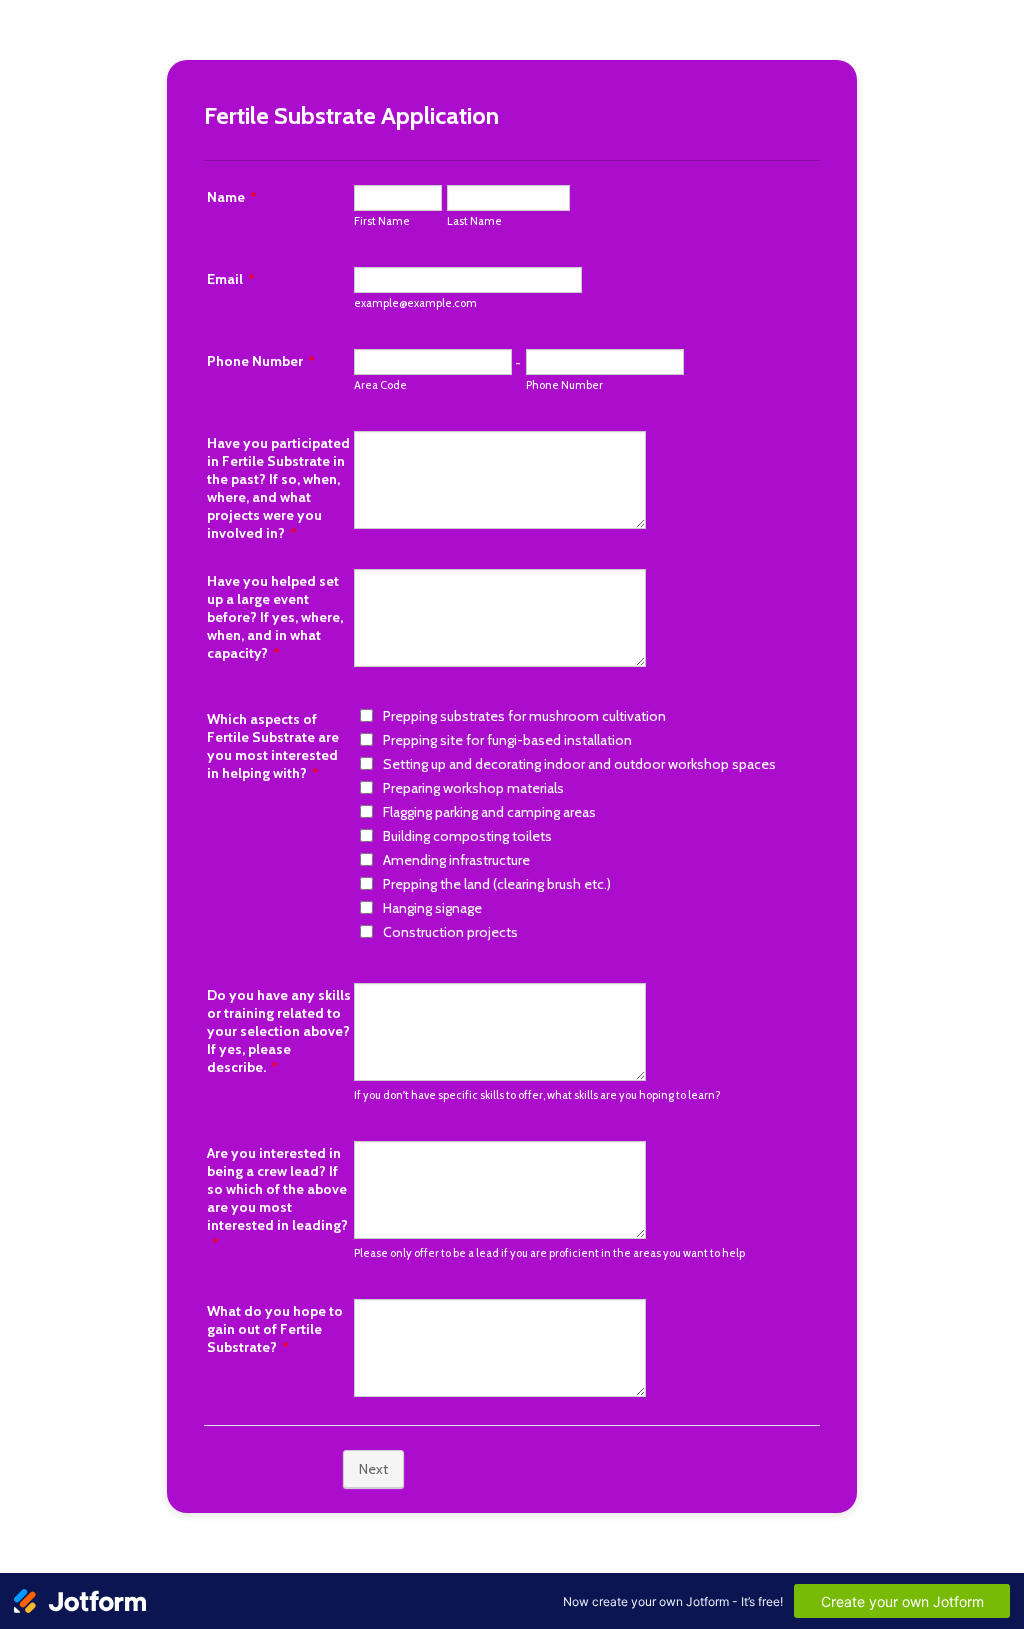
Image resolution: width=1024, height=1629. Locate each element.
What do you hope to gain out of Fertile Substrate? (275, 1329)
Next (373, 1469)
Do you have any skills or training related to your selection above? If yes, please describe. (279, 1031)
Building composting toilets (467, 836)
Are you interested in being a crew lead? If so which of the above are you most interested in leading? (277, 1198)
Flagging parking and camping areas (489, 812)
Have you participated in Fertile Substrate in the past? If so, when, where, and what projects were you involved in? (278, 488)
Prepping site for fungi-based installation (507, 740)
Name (232, 197)
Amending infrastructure (456, 860)
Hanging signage (432, 908)
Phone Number (261, 361)
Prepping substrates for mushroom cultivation (524, 716)
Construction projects (450, 932)
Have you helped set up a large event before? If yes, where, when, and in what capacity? (275, 617)
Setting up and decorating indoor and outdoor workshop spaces (579, 764)
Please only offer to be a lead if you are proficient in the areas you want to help (549, 1253)
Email (231, 279)
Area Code (380, 385)
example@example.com (415, 303)
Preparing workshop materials (473, 788)
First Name (382, 221)
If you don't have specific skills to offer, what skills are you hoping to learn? (537, 1095)
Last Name (474, 221)
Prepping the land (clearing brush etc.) (497, 884)
